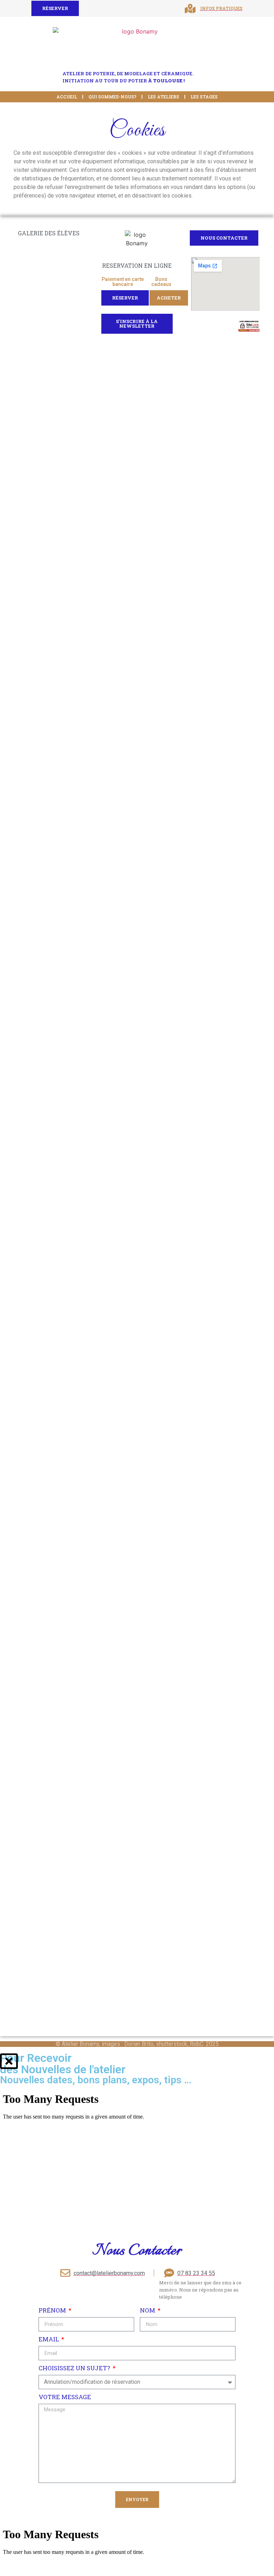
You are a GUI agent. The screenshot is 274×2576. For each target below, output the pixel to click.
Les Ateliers (163, 97)
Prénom (53, 2310)
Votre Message (65, 2397)
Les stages (204, 97)
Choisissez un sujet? (75, 2368)
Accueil (67, 97)
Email (49, 2339)
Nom (148, 2310)
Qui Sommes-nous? (112, 97)
